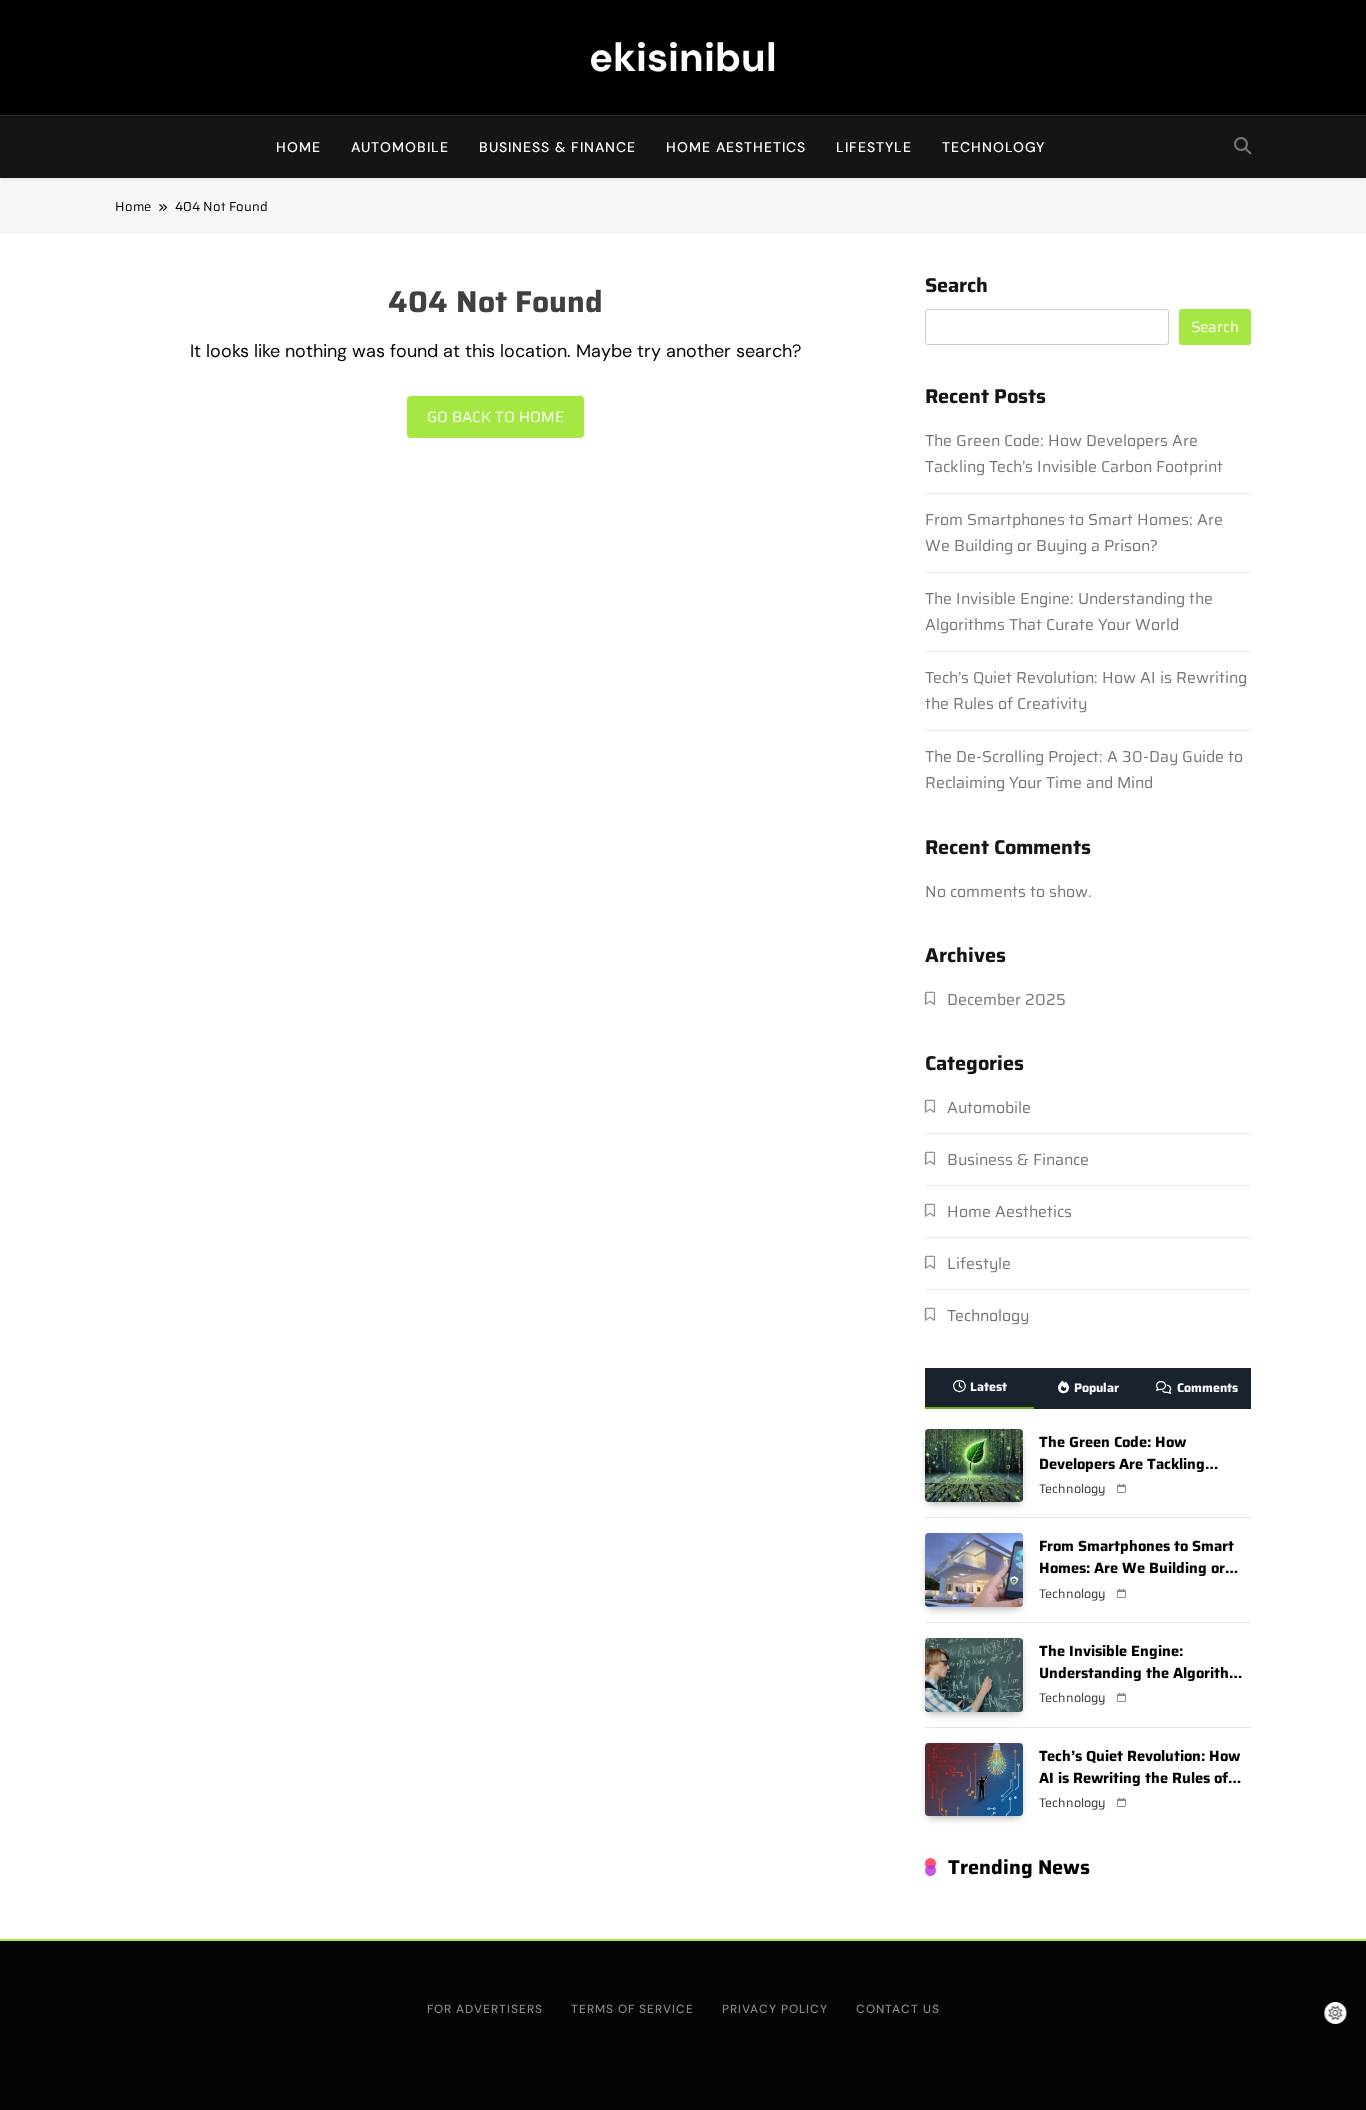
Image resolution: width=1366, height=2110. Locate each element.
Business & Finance (557, 147)
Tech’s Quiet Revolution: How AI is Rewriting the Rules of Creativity (1086, 690)
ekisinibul (683, 57)
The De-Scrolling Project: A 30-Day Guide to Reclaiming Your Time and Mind (1084, 769)
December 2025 (1006, 999)
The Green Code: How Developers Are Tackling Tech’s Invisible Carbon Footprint (1074, 453)
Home (298, 147)
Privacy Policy (775, 2009)
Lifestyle (874, 147)
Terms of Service (632, 2009)
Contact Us (898, 2009)
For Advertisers (485, 2009)
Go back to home (495, 417)
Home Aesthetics (736, 147)
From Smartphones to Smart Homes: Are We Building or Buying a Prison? (1074, 532)
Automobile (400, 147)
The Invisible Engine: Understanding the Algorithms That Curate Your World (1069, 611)
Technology (993, 147)
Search (956, 287)
